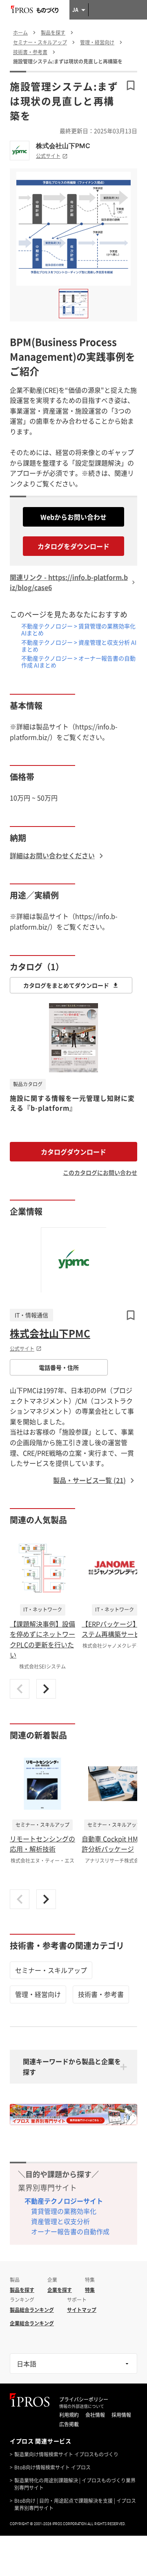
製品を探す (22, 2290)
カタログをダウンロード (73, 546)
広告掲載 (69, 2424)
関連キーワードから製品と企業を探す (72, 2066)
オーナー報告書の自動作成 (70, 2231)
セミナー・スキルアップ (51, 1970)
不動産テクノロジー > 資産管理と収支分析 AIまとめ (79, 646)
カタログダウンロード (73, 1152)
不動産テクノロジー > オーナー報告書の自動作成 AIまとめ (78, 661)
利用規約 (69, 2415)
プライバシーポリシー (84, 2399)
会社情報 (95, 2415)
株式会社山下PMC (63, 146)
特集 (90, 2290)
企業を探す (60, 2290)
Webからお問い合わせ (73, 517)
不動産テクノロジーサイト (64, 2201)
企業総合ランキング (32, 2323)
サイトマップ (82, 2310)
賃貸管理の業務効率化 (64, 2211)
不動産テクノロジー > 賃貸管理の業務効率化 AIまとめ (78, 629)
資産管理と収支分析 (60, 2221)
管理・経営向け (38, 1994)
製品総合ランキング (32, 2310)
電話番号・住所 (59, 1367)
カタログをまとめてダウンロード (66, 985)
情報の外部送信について (82, 2406)
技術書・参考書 (101, 1994)
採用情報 (121, 2415)
